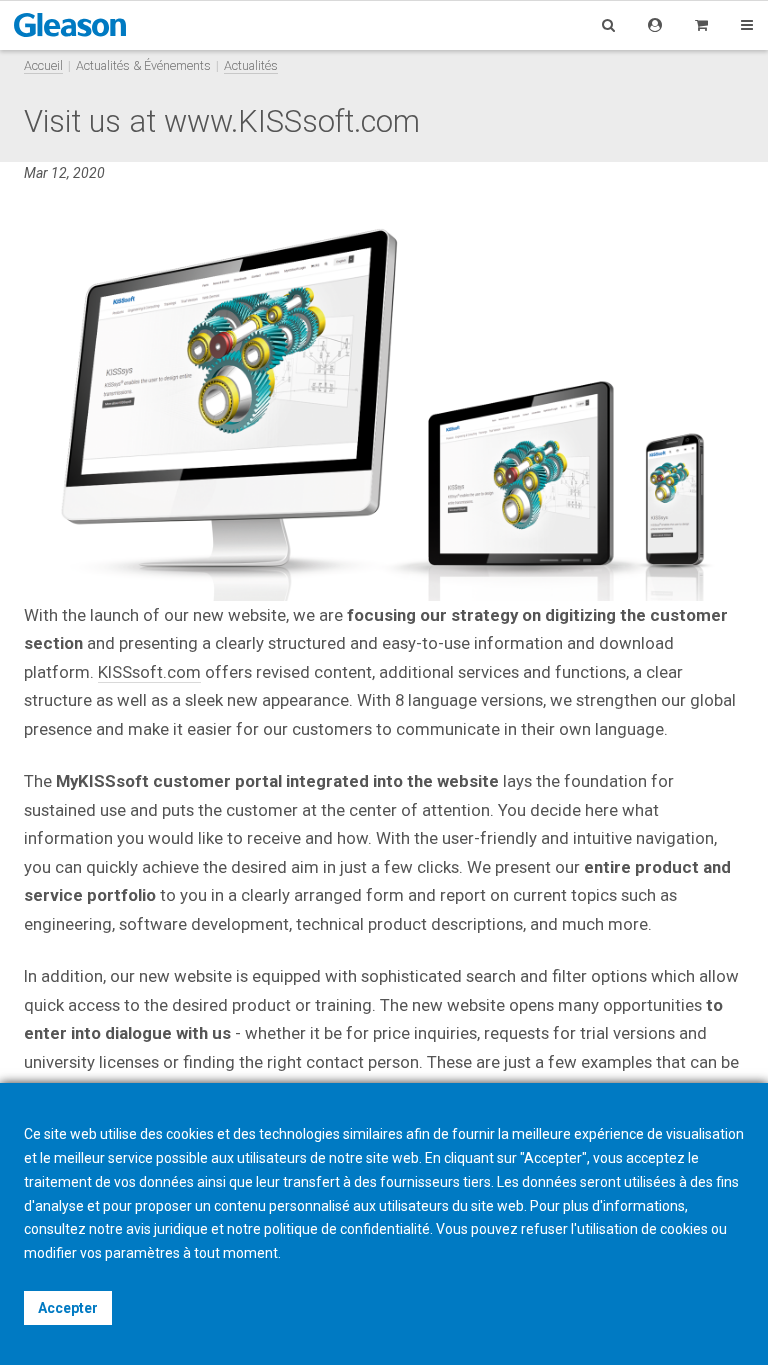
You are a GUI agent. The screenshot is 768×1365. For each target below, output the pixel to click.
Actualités (251, 65)
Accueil (43, 65)
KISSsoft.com (149, 672)
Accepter (68, 1308)
